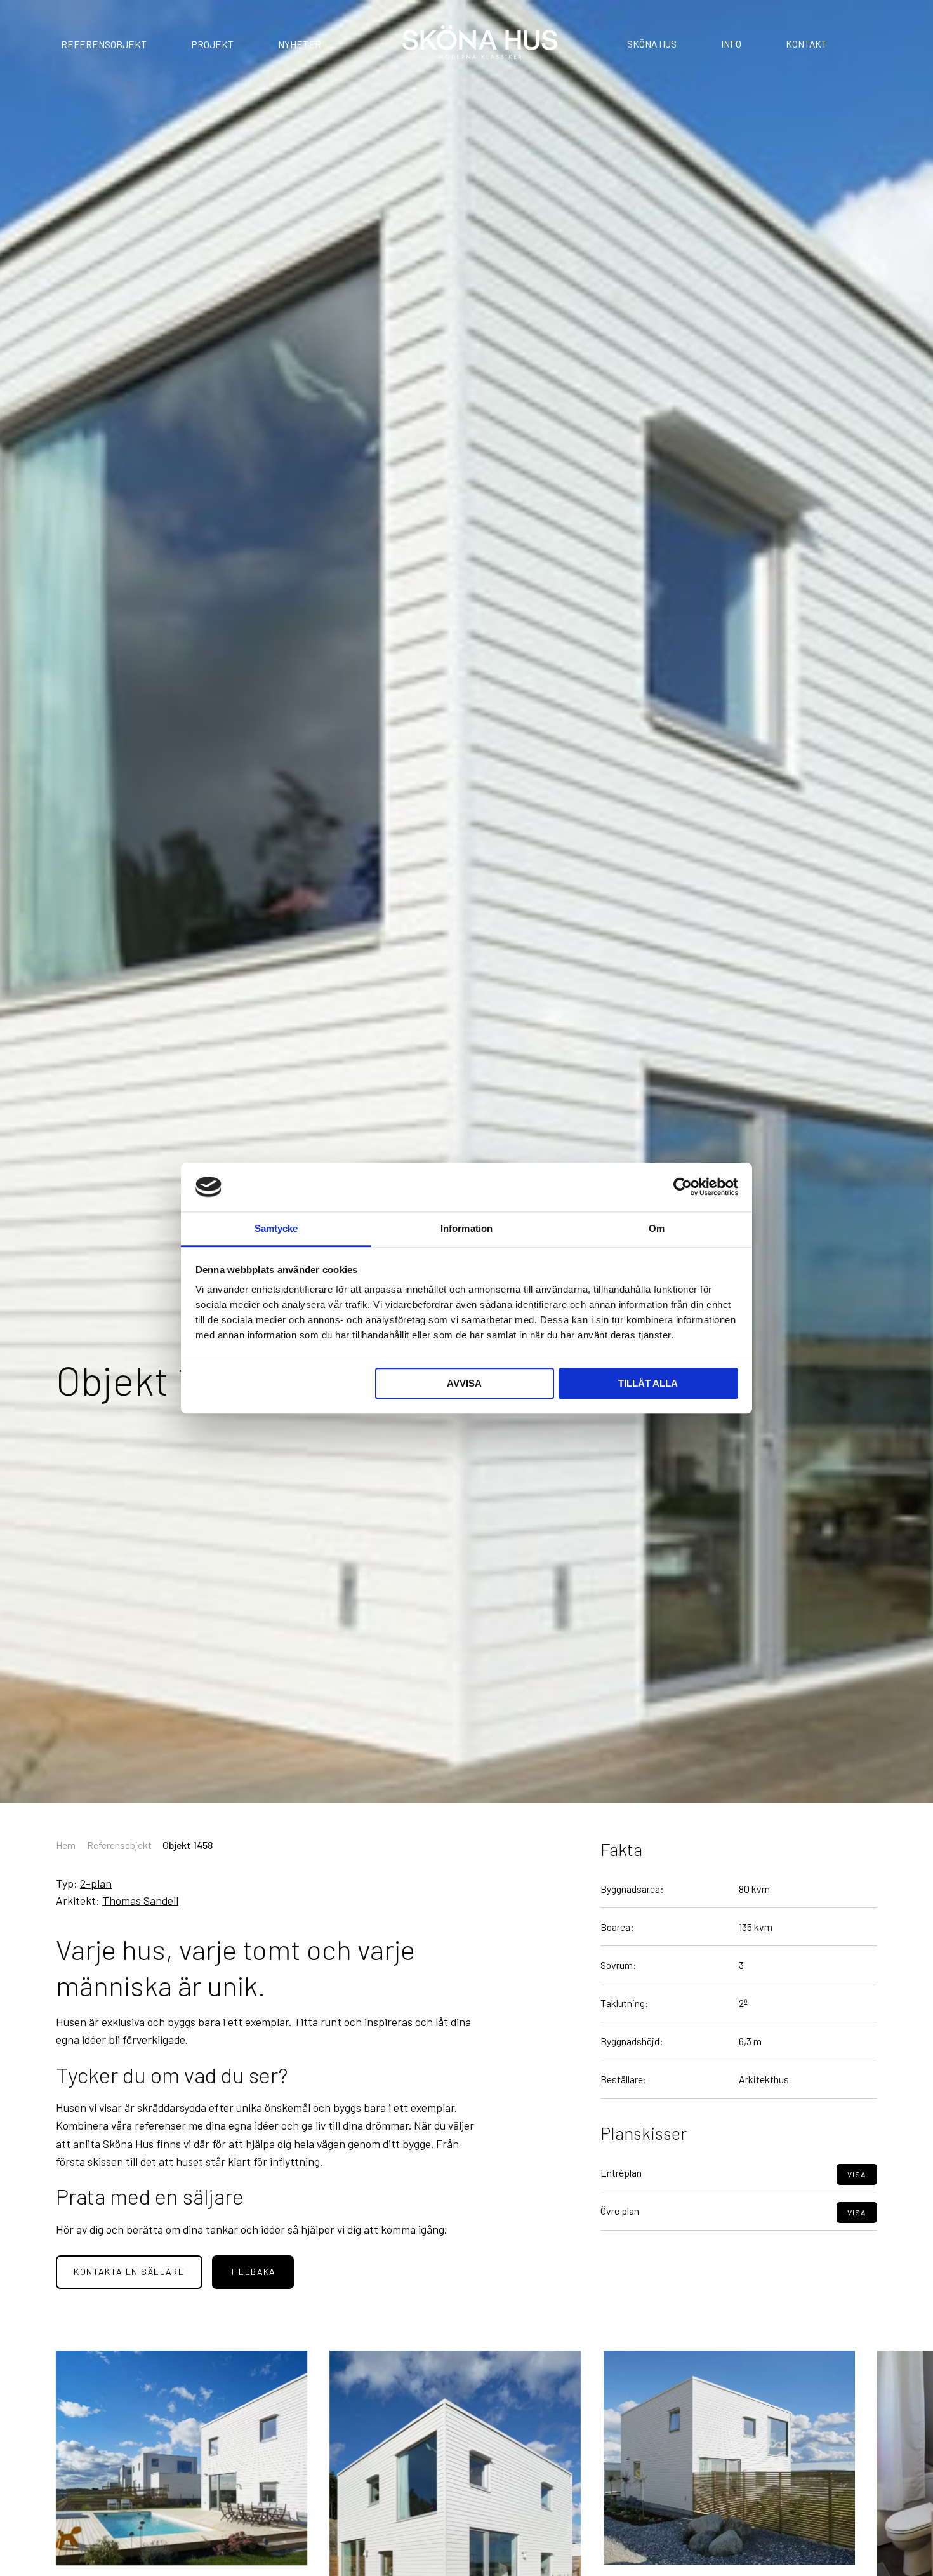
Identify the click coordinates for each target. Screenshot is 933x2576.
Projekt (213, 44)
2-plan (96, 1883)
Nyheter (300, 44)
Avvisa (464, 1383)
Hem (66, 1845)
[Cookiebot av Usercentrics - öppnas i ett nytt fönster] (683, 1187)
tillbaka (253, 2272)
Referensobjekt (104, 44)
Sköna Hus (652, 43)
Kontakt (806, 43)
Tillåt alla (648, 1383)
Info (731, 43)
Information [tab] (466, 1228)
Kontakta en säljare (129, 2272)
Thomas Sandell (140, 1900)
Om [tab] (657, 1228)
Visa (857, 2173)
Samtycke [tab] (276, 1228)
